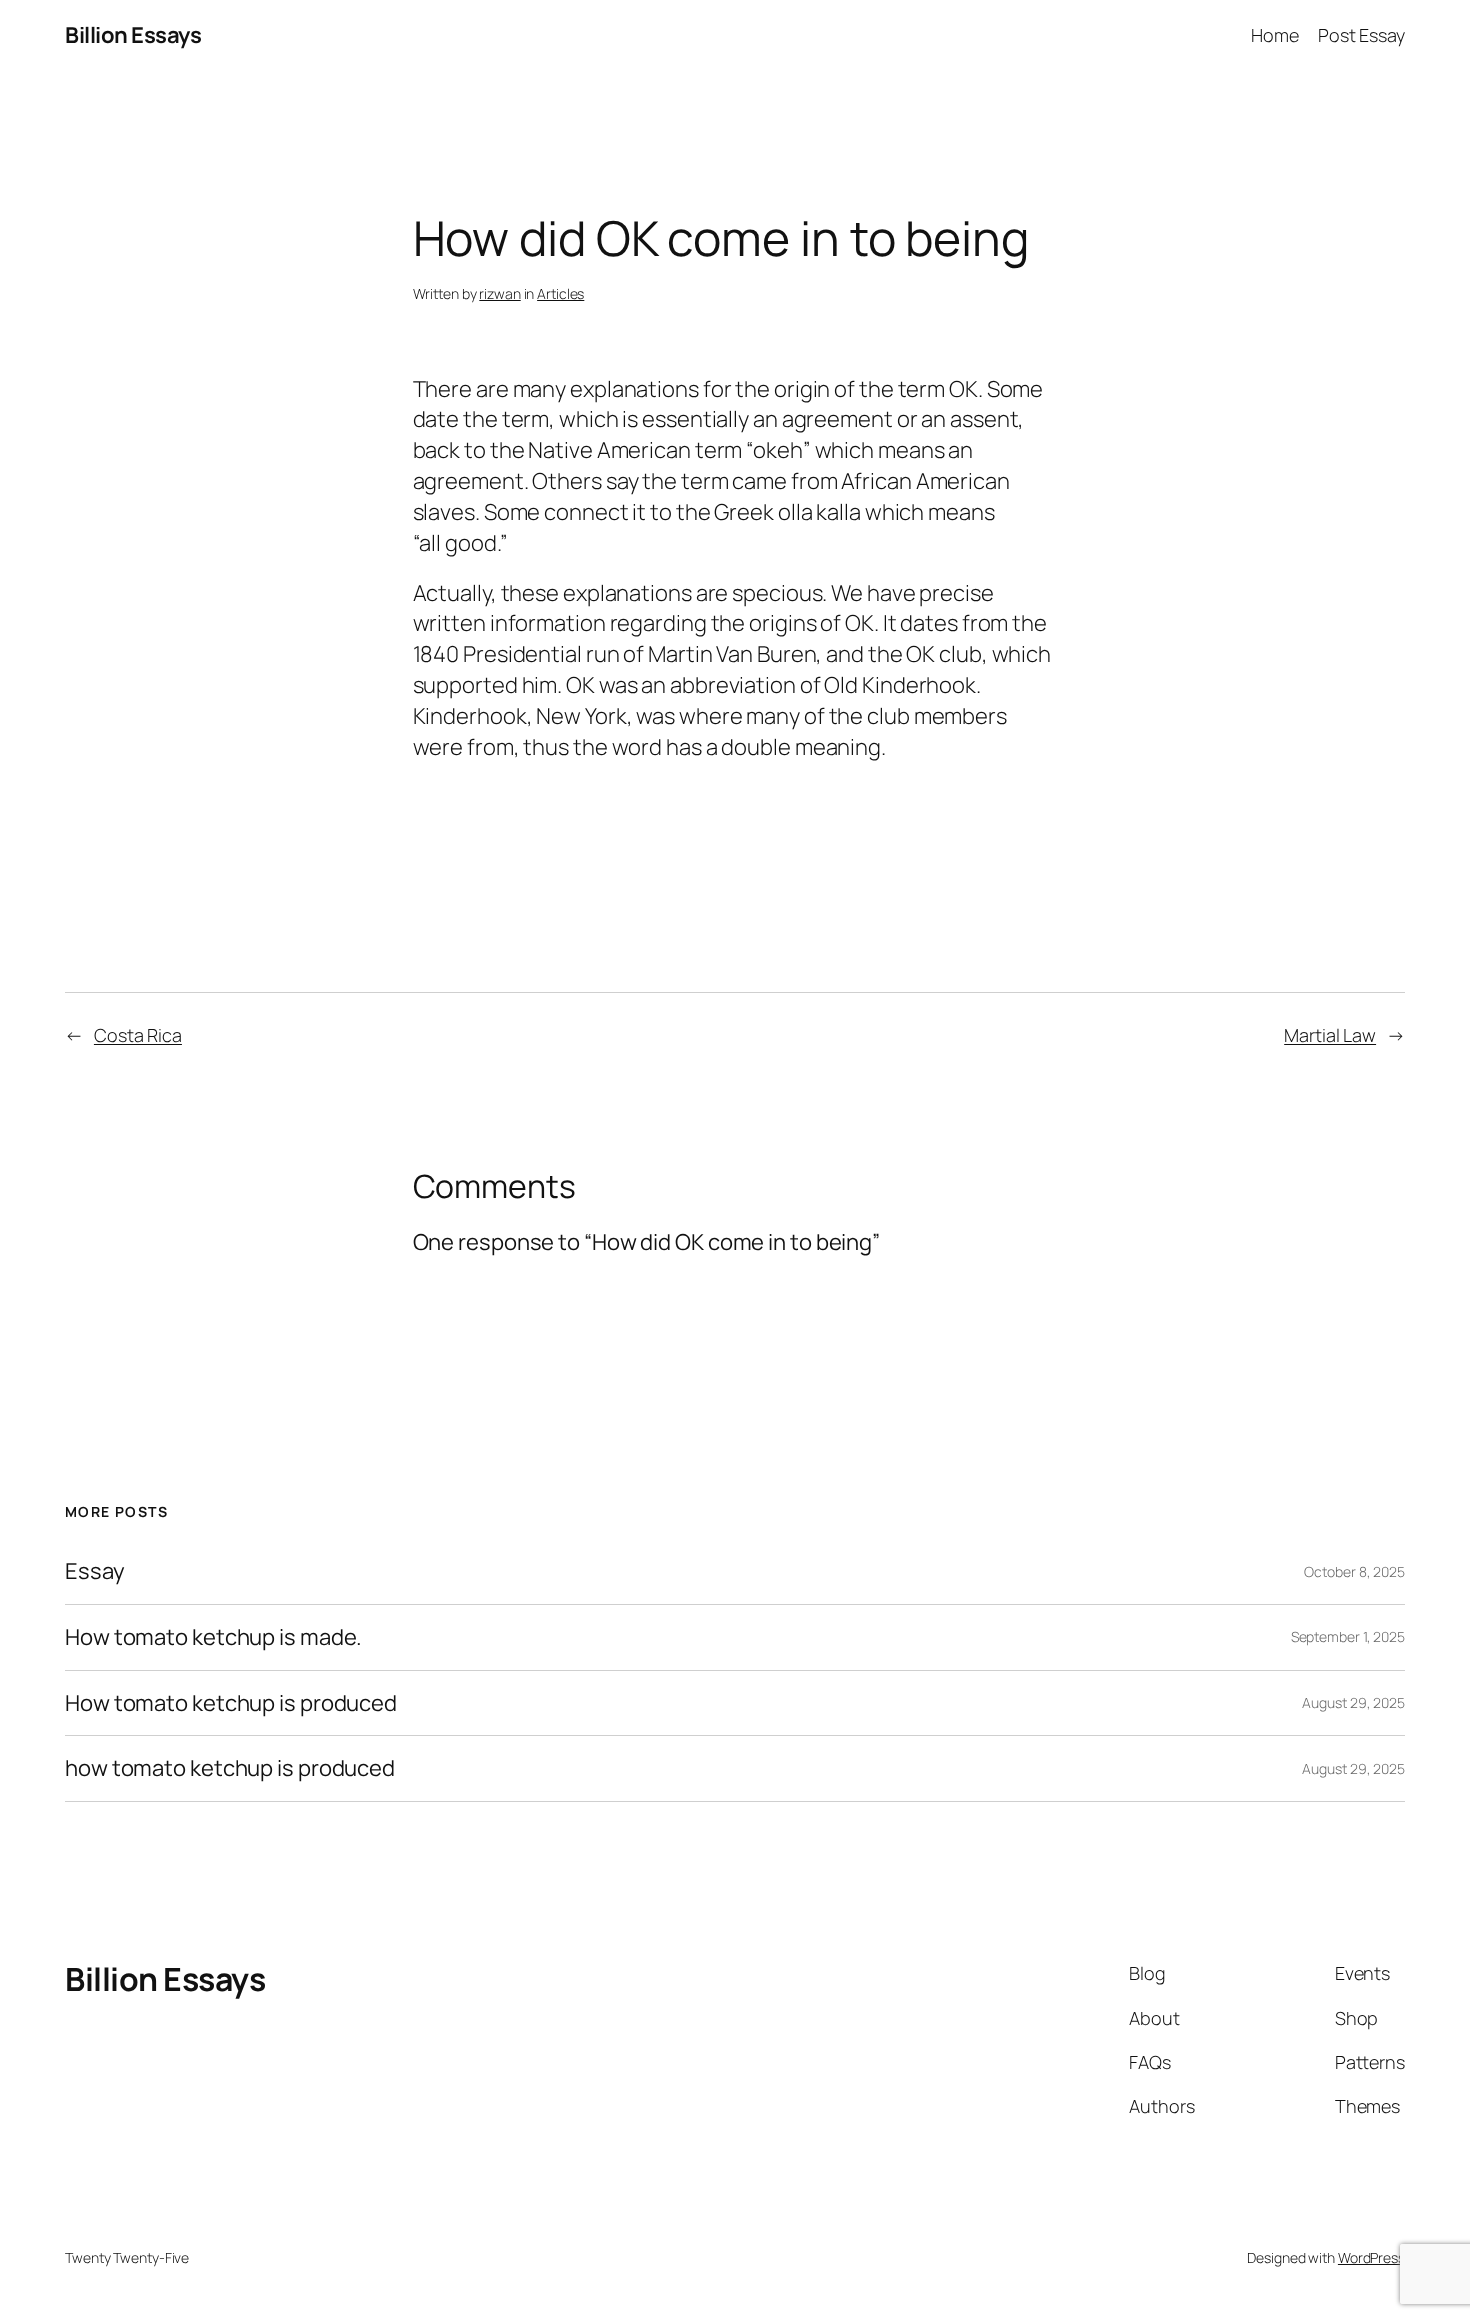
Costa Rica (138, 1035)
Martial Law (1330, 1035)
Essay (95, 1571)
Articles (560, 293)
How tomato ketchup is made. (213, 1637)
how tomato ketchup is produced (230, 1768)
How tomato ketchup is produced (231, 1703)
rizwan (499, 293)
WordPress (1371, 2257)
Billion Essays (133, 35)
